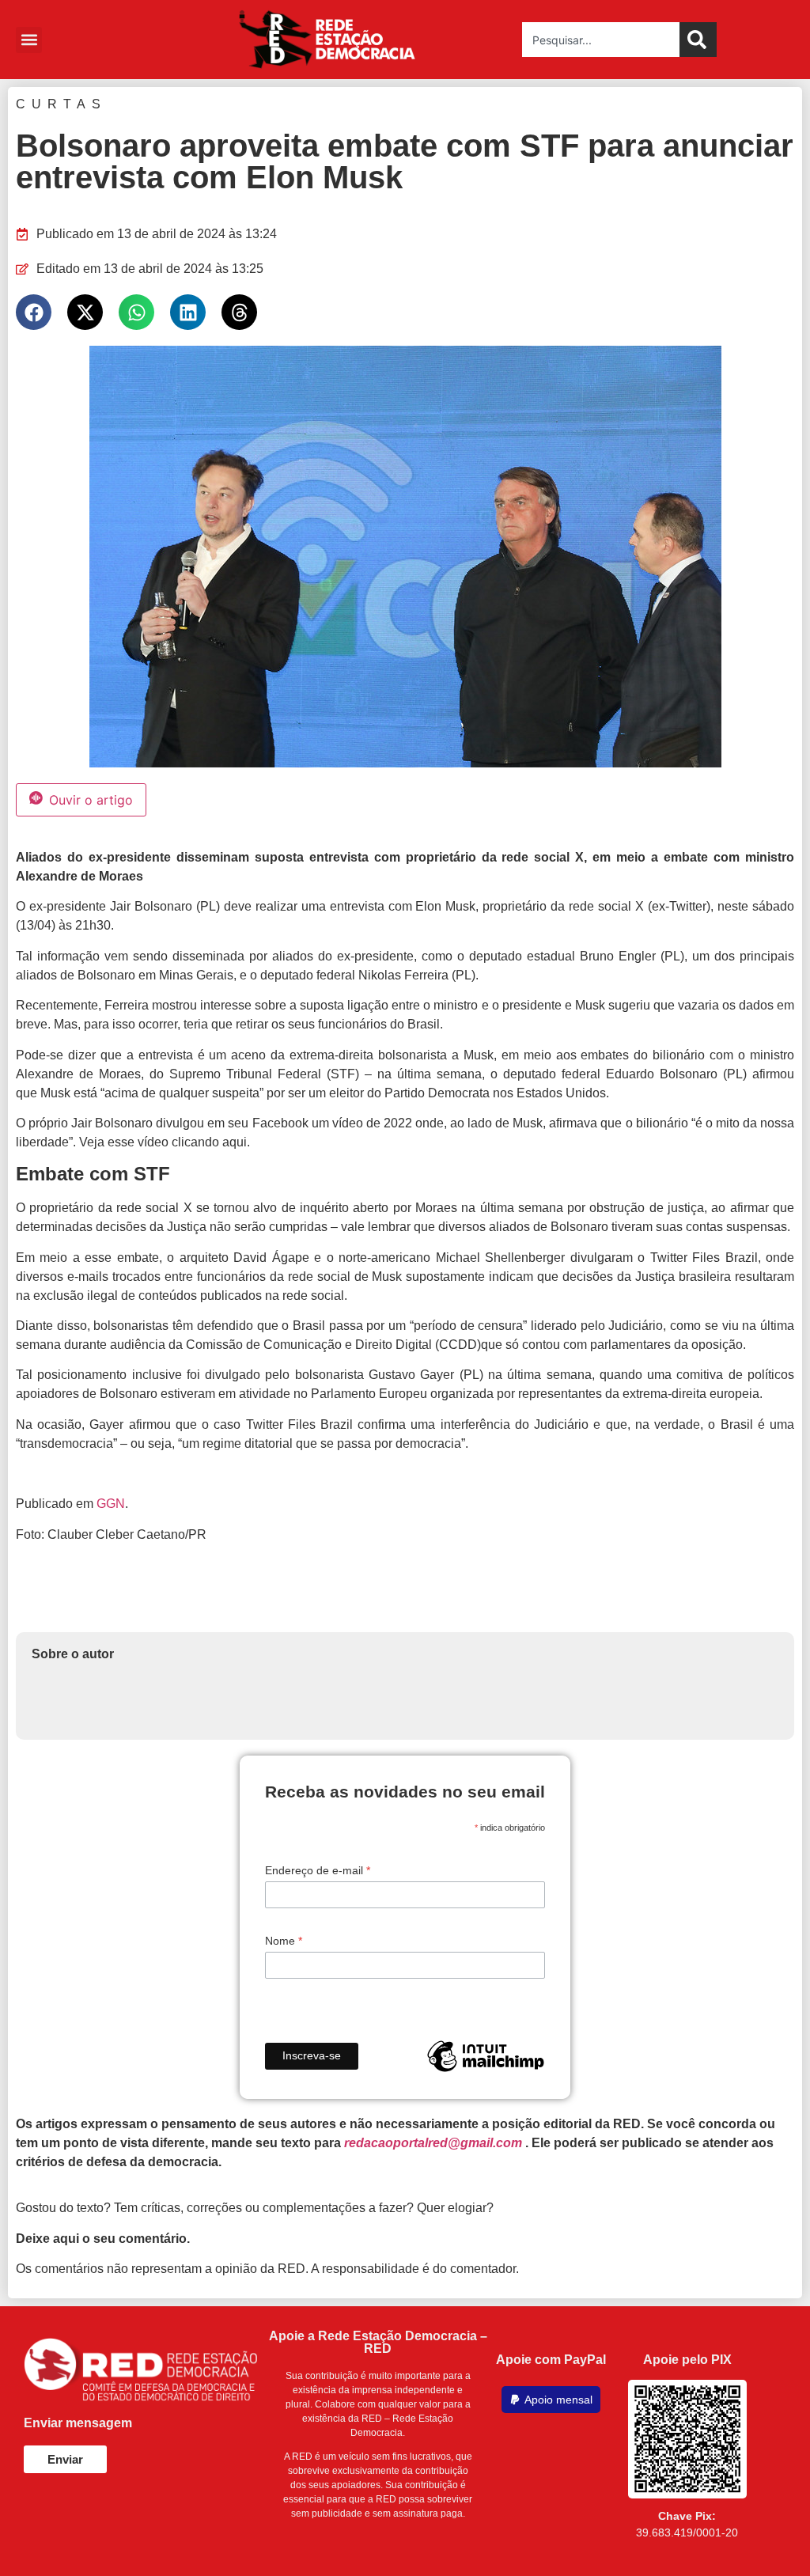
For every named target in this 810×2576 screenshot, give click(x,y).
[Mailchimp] (486, 1726)
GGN (111, 1174)
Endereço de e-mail (318, 1540)
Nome (284, 1611)
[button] (405, 2265)
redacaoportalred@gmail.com (433, 1813)
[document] (405, 2411)
